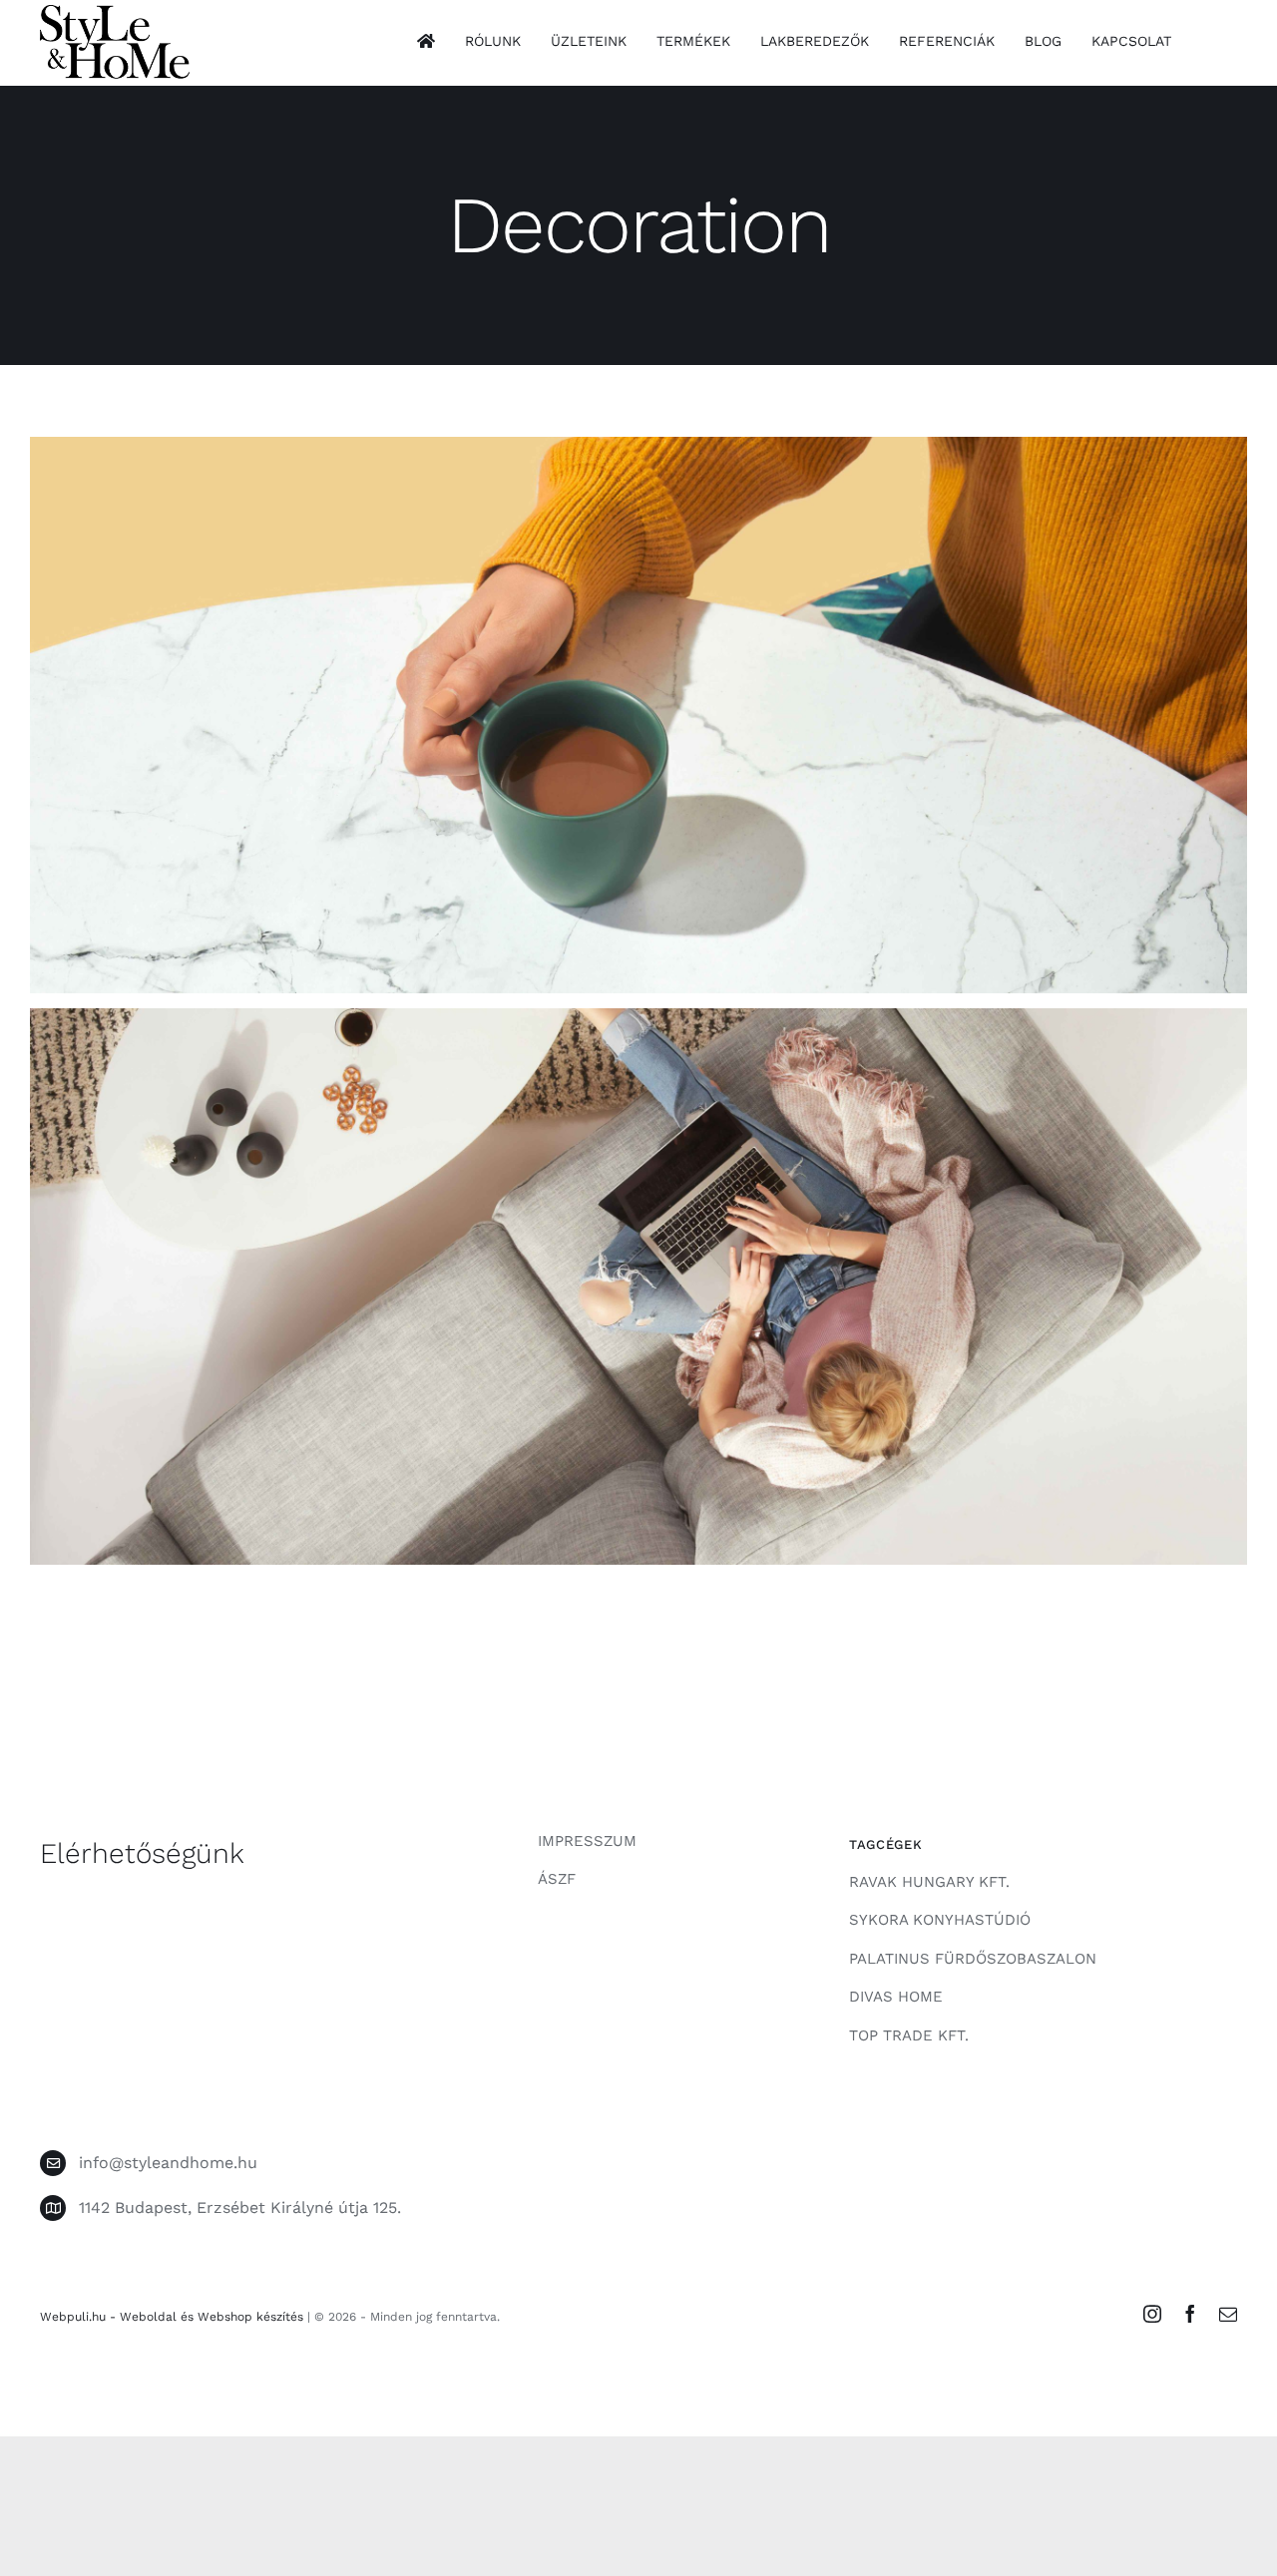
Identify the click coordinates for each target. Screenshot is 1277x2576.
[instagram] (1152, 2314)
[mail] (1228, 2314)
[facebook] (1190, 2314)
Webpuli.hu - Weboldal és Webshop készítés (172, 2317)
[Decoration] (638, 715)
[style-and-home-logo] (115, 12)
